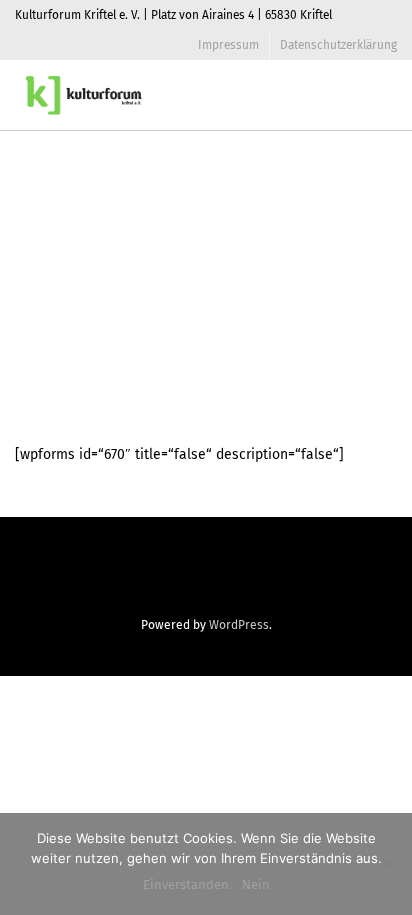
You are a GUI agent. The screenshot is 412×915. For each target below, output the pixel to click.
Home (261, 213)
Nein (256, 884)
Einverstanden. (187, 884)
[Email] (206, 577)
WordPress (239, 625)
